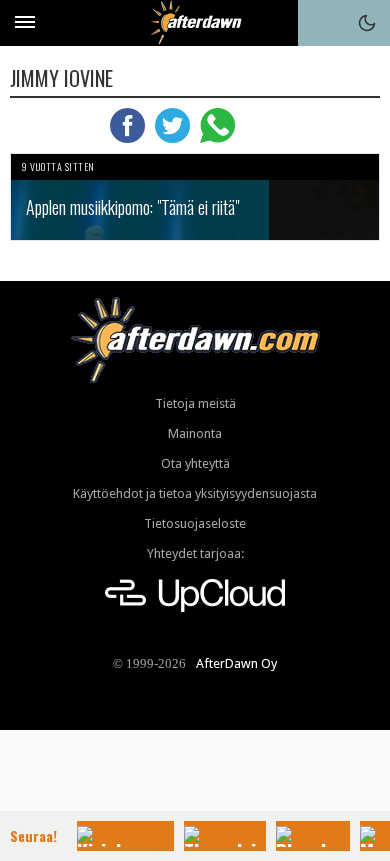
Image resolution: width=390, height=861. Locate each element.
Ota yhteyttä (195, 463)
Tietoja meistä (195, 403)
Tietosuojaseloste (195, 523)
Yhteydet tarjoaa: (195, 553)
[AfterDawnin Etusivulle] (195, 22)
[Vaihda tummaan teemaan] (367, 23)
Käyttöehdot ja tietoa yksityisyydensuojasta (195, 493)
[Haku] (321, 23)
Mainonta (195, 433)
